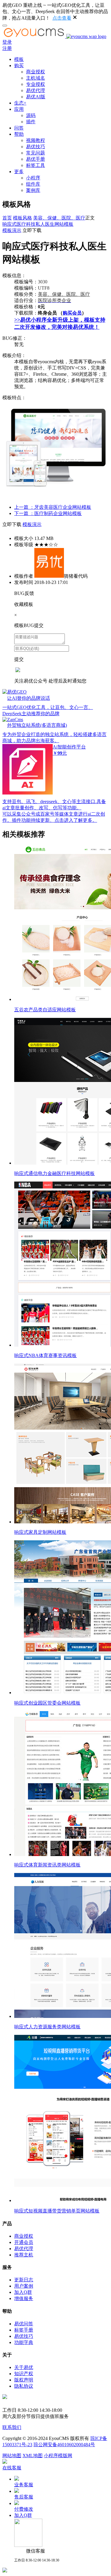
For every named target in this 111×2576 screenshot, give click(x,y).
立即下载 (32, 230)
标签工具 (36, 165)
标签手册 (24, 2330)
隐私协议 (24, 2386)
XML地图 (33, 2456)
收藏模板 (24, 604)
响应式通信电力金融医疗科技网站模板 (54, 1173)
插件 (31, 122)
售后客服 (24, 2497)
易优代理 (36, 90)
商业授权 (36, 72)
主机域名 (36, 78)
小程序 (33, 178)
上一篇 (53, 507)
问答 (19, 128)
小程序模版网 (58, 2456)
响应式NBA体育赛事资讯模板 (45, 1355)
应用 (19, 109)
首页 (7, 218)
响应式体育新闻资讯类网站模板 (47, 1865)
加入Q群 (23, 2292)
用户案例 (24, 2286)
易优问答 (24, 2324)
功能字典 (24, 2342)
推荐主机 (24, 2255)
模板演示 (12, 230)
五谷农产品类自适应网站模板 (45, 1010)
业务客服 (24, 2485)
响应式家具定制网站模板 (40, 1532)
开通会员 (24, 2242)
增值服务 (24, 2298)
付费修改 (24, 2509)
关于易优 (24, 2367)
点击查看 (62, 18)
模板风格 (22, 218)
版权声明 (24, 2380)
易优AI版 (36, 97)
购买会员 (72, 313)
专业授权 (36, 84)
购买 (19, 65)
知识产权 (24, 2374)
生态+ (20, 103)
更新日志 (24, 2280)
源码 (31, 115)
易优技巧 (36, 147)
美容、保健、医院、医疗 (59, 218)
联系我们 (12, 2427)
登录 (7, 42)
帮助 (19, 134)
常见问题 (36, 153)
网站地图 (12, 2456)
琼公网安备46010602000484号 (64, 2445)
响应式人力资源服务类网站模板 (47, 2027)
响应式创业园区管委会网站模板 (47, 1703)
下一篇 (48, 513)
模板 (19, 59)
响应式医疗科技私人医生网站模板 (38, 224)
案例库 (33, 190)
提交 (19, 659)
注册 (7, 48)
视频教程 (36, 140)
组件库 (33, 184)
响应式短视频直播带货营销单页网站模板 (57, 2211)
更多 (19, 172)
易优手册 (36, 159)
